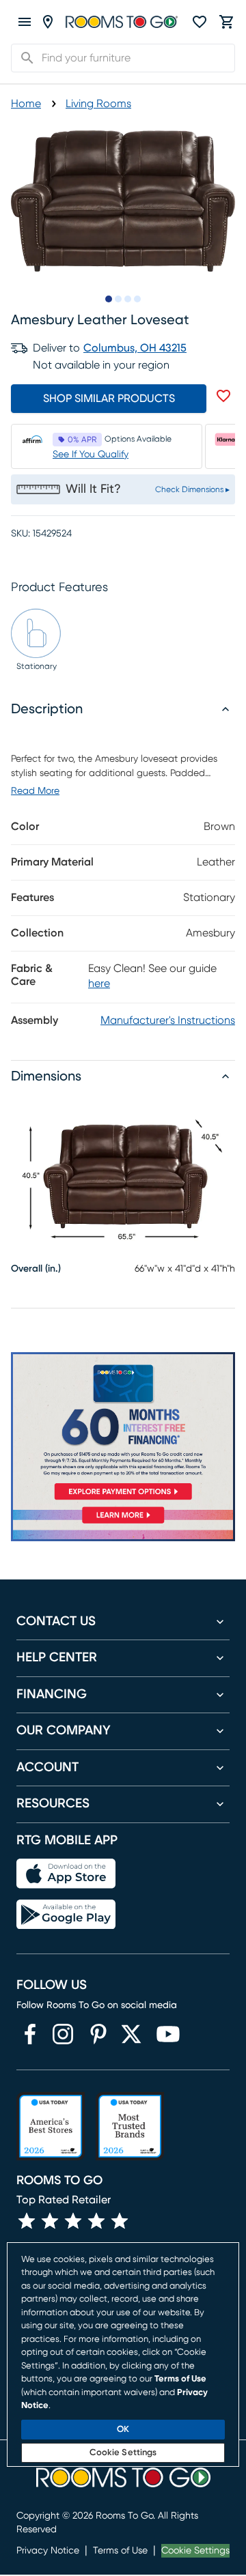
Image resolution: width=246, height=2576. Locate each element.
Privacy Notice (48, 2551)
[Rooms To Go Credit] (123, 1429)
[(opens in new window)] (30, 2034)
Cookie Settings (195, 2551)
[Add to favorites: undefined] (223, 396)
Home (26, 104)
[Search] (23, 58)
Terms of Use (120, 2551)
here (99, 984)
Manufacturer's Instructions (168, 1020)
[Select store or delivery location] (48, 22)
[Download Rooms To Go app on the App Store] (66, 1874)
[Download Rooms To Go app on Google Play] (66, 1915)
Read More (35, 791)
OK (123, 2430)
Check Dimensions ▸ (192, 489)
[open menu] (25, 22)
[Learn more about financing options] (123, 1523)
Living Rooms (98, 104)
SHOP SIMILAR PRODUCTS (109, 399)
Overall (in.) (36, 1269)
